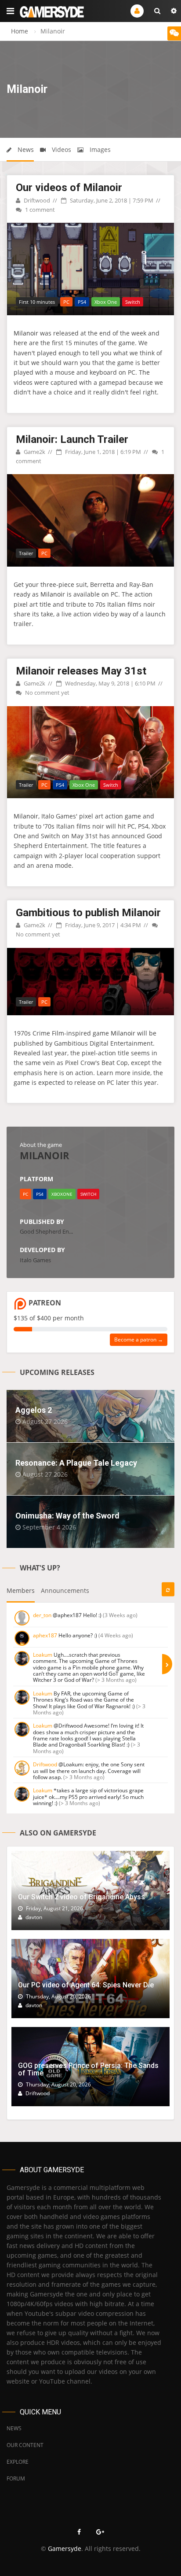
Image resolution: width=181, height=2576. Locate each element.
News (25, 149)
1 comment (39, 210)
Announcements (65, 1590)
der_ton (42, 1615)
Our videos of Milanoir (69, 188)
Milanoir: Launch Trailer (72, 439)
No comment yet (47, 693)
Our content (25, 2445)
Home (20, 31)
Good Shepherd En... (46, 1231)
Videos (61, 149)
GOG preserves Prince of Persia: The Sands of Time (88, 2069)
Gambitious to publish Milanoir (88, 913)
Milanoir (26, 333)
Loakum (43, 1655)
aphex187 (45, 1635)
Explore (18, 2462)
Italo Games (35, 1260)
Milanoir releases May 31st (81, 671)
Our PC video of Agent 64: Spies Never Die (86, 1985)
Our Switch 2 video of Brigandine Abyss (81, 1897)
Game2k (34, 452)
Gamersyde (65, 2548)
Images (99, 149)
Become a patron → (139, 1340)
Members (21, 1590)
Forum (16, 2478)
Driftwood (36, 200)
